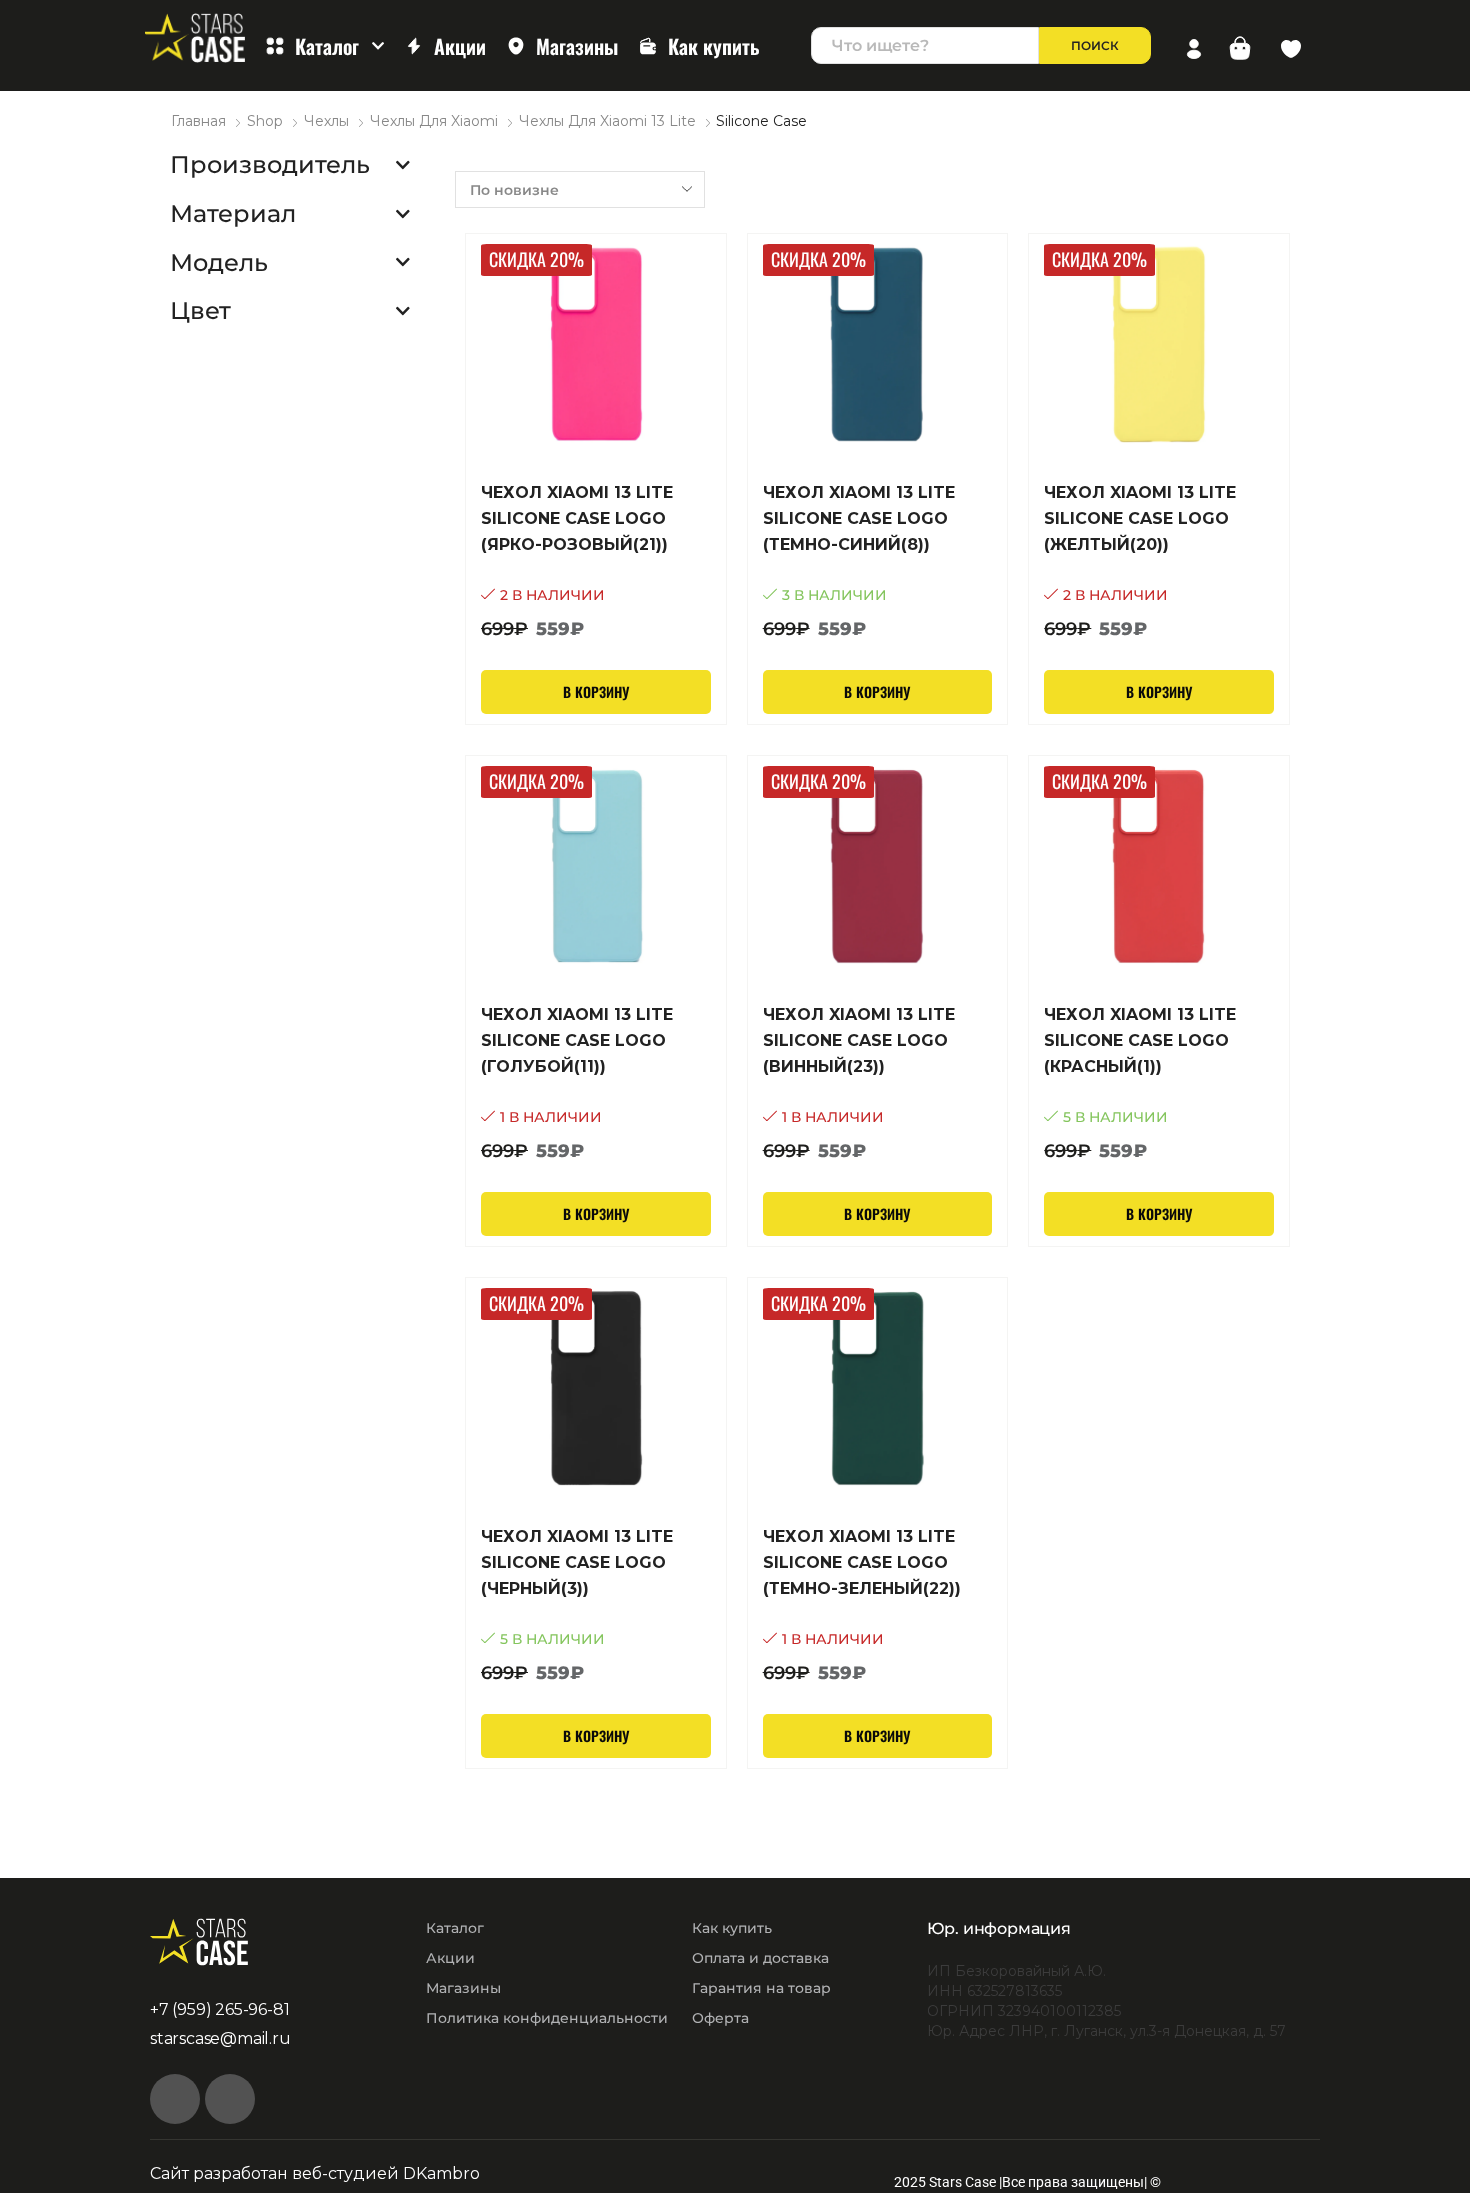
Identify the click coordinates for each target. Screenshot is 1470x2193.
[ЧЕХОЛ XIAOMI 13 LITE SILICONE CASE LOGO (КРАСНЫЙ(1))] (1159, 1083)
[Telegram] (230, 2099)
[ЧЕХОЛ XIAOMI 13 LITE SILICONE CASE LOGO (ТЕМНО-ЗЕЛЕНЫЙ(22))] (878, 1605)
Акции (460, 46)
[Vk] (175, 2099)
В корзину (596, 691)
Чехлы (326, 121)
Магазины (577, 46)
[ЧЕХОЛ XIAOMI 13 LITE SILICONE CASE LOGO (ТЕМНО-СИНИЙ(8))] (878, 561)
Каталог (327, 46)
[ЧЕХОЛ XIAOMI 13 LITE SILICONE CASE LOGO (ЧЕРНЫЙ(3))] (596, 1605)
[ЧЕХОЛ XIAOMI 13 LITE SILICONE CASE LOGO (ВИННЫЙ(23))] (878, 1083)
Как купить (714, 46)
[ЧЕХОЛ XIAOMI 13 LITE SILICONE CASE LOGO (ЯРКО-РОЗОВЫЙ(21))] (596, 561)
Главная (198, 121)
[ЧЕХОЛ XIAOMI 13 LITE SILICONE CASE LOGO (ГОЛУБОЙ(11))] (596, 1083)
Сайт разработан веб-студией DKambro (315, 2173)
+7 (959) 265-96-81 (219, 2009)
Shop (265, 121)
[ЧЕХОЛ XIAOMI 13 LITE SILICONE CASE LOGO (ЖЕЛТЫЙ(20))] (1159, 561)
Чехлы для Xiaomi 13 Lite (607, 121)
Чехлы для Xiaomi (434, 121)
